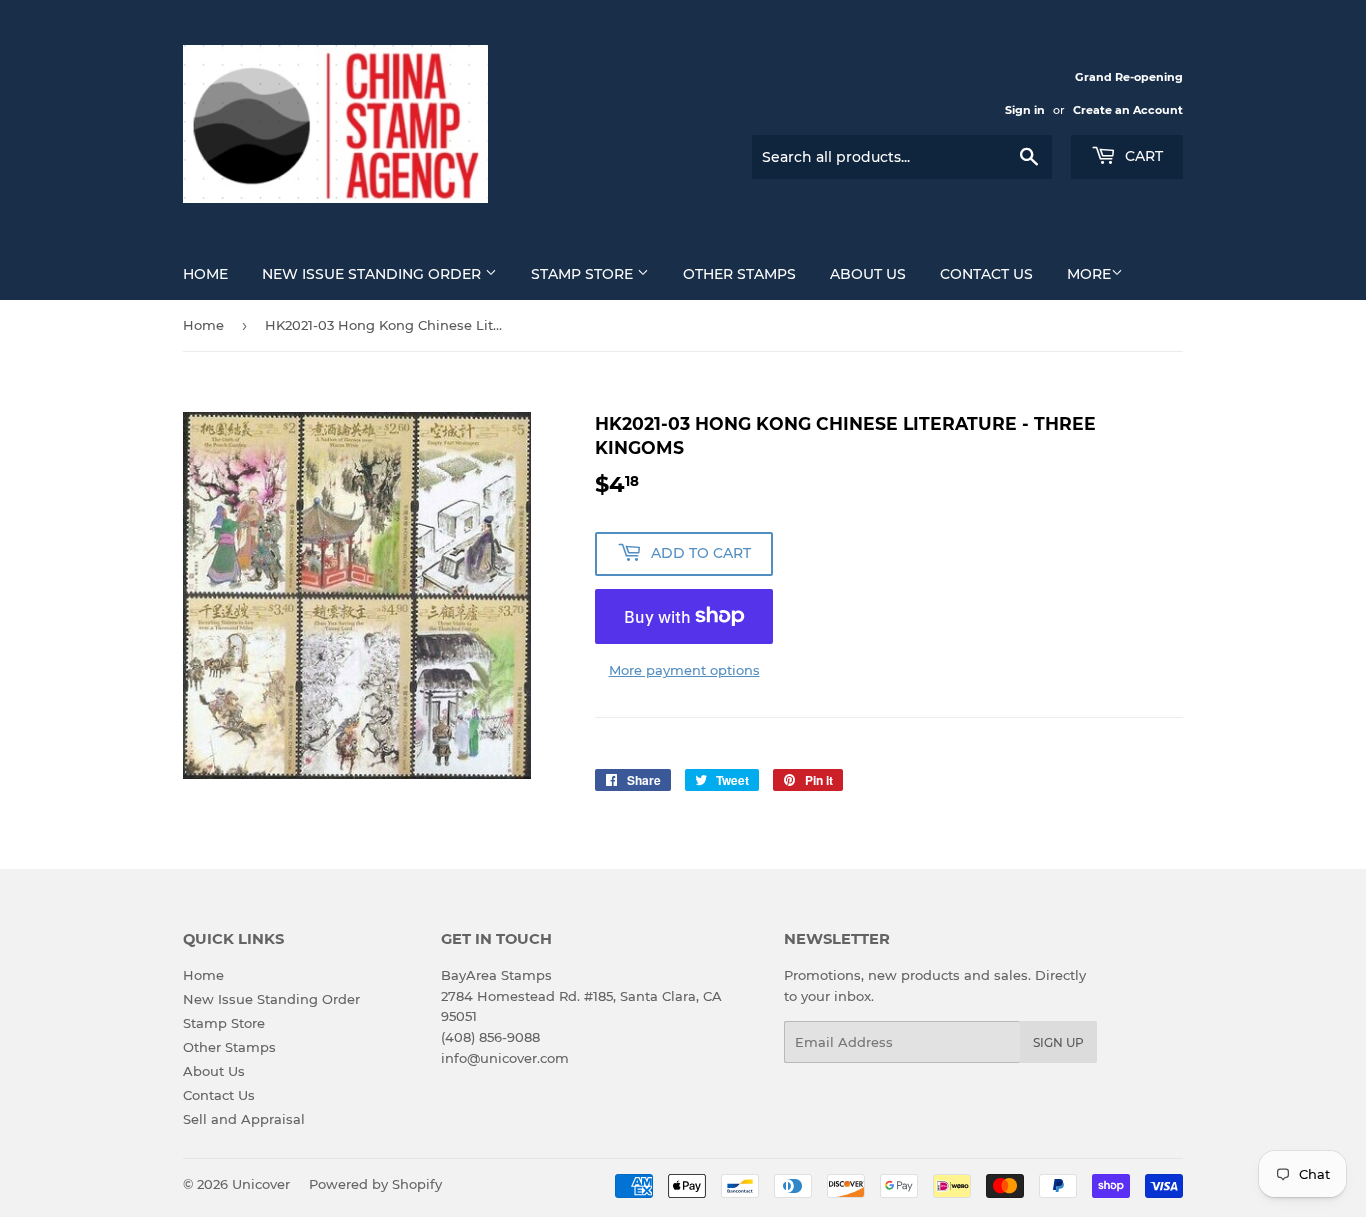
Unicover (261, 1184)
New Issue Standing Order (373, 274)
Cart (1142, 156)
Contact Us (986, 274)
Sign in (1025, 110)
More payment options (684, 670)
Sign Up (1058, 1042)
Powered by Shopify (375, 1184)
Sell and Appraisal (244, 1119)
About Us (868, 274)
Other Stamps (739, 274)
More (1089, 274)
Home (205, 274)
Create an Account (1128, 110)
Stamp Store (584, 274)
